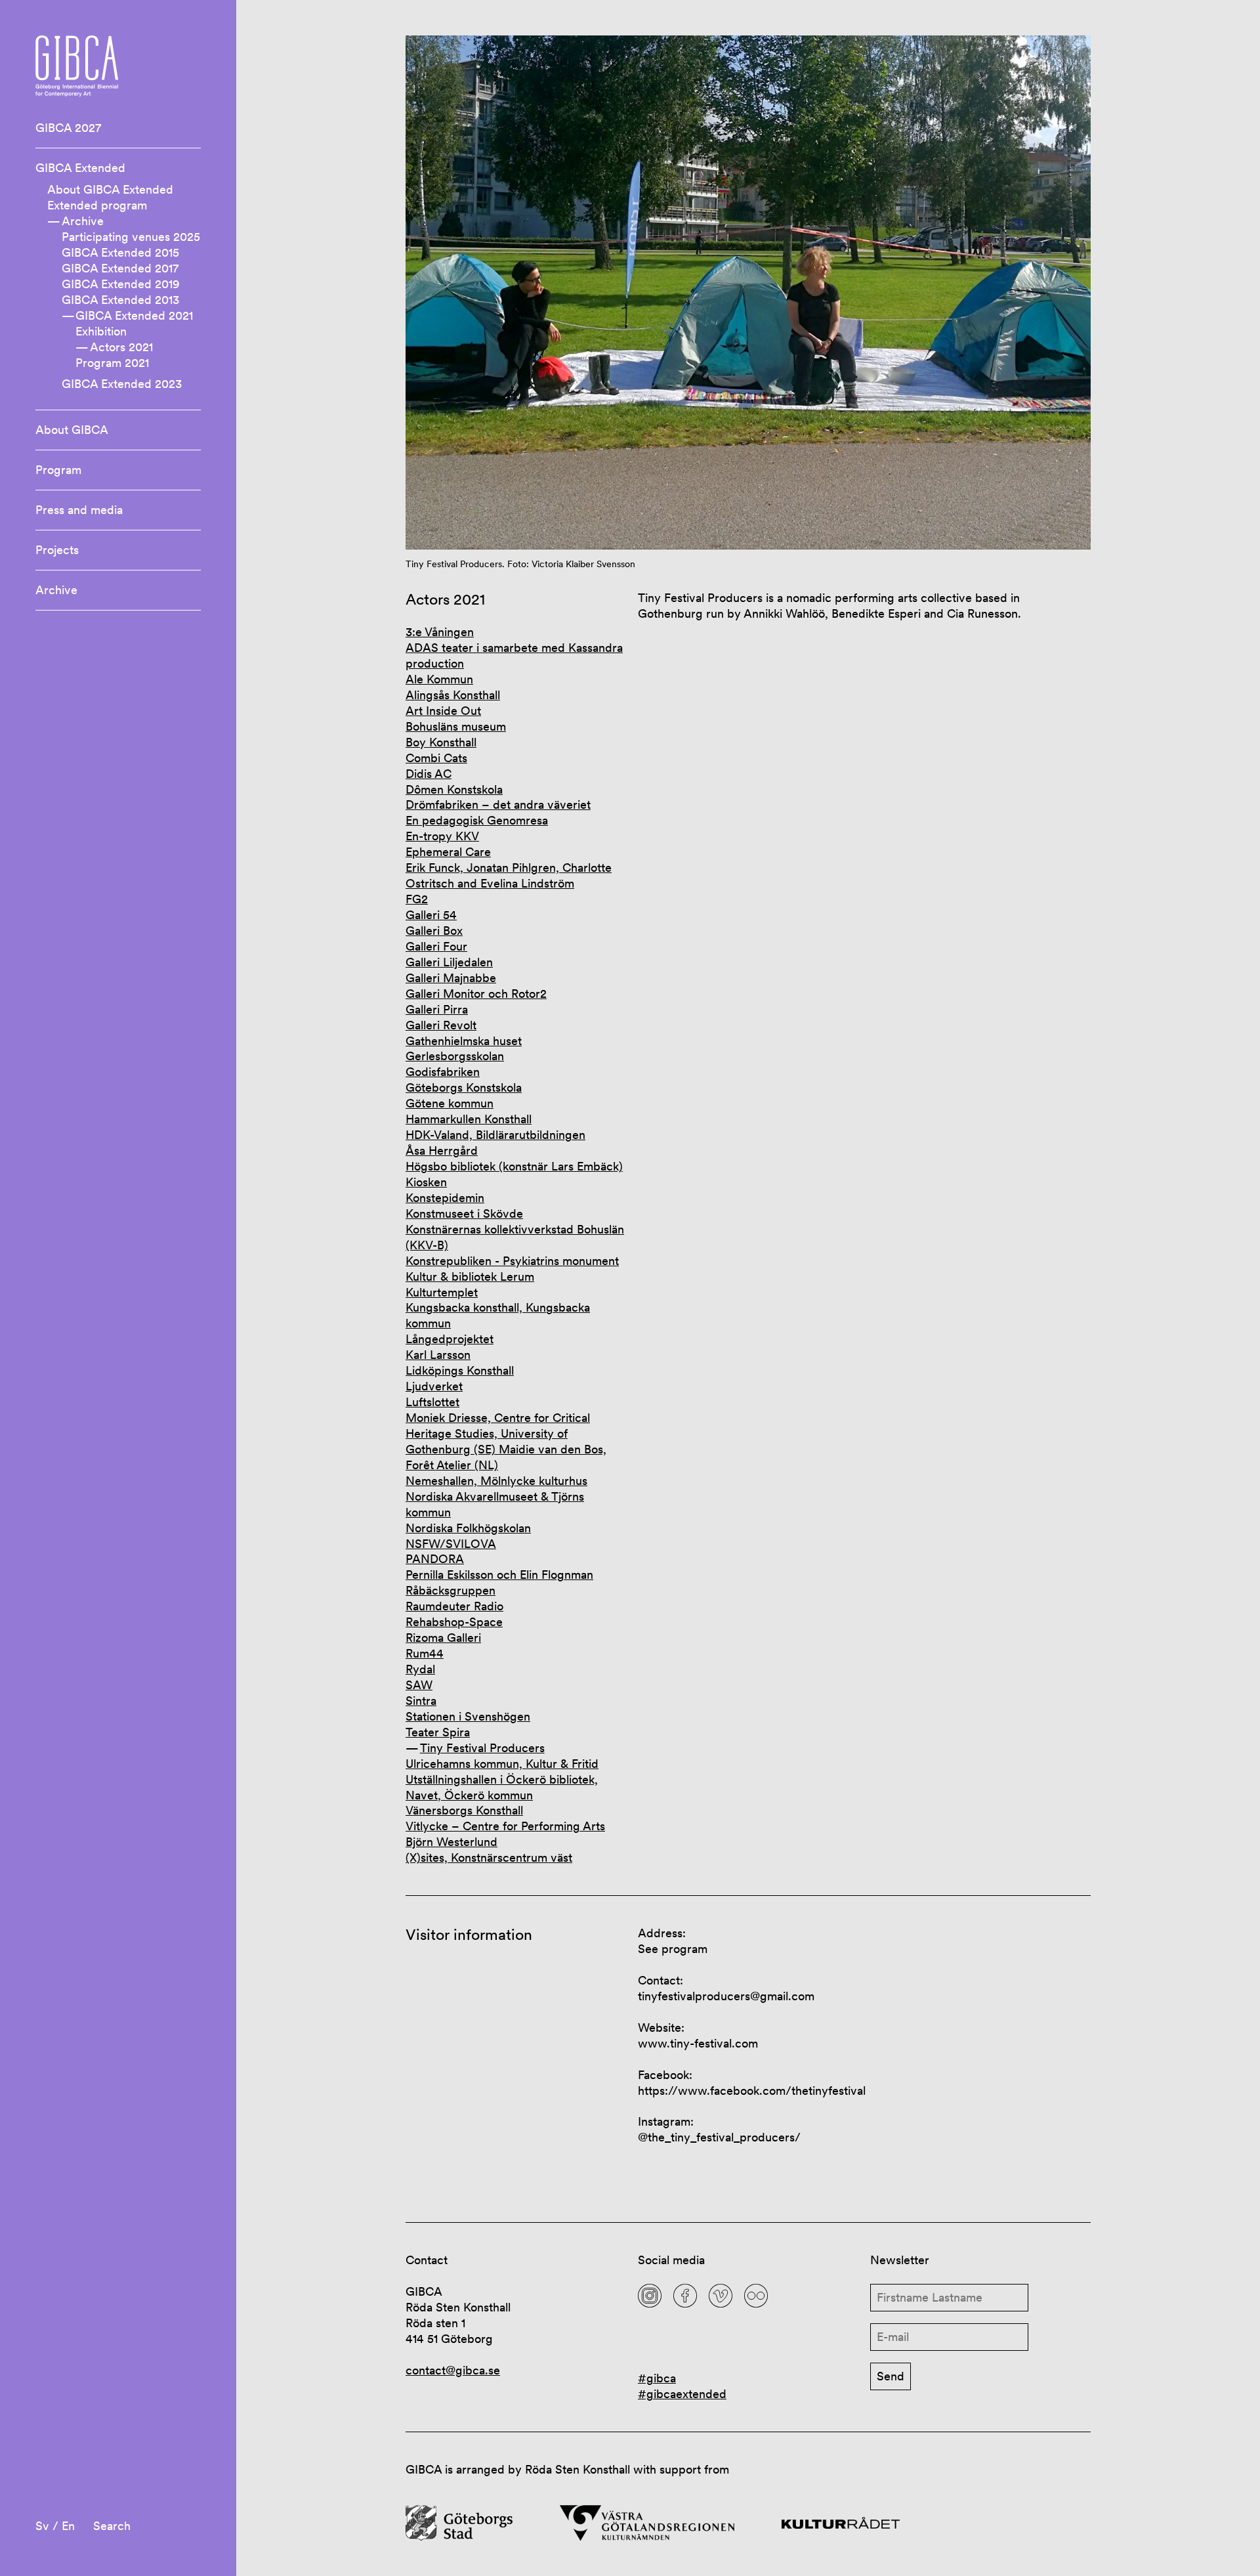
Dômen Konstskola (454, 789)
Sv (42, 2526)
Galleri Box (434, 931)
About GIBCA (72, 430)
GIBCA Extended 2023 (122, 384)
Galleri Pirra (437, 1009)
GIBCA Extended (80, 168)
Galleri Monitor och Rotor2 (476, 994)
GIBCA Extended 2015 (120, 252)
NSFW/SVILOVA (451, 1544)
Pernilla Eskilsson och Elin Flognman (499, 1575)
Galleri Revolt (441, 1025)
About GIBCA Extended (110, 189)
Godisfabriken (443, 1072)
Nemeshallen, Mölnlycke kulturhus (496, 1481)
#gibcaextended (682, 2394)
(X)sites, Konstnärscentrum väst (489, 1857)
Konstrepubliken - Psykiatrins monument (512, 1261)
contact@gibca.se (453, 2370)
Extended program (97, 205)
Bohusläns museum (456, 726)
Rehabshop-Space (454, 1622)
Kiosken (426, 1182)
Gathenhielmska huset (464, 1041)
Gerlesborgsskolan (455, 1056)
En (68, 2526)
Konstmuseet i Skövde (464, 1213)
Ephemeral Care (448, 852)
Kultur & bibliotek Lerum (470, 1277)
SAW (419, 1685)
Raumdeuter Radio (454, 1606)
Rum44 (425, 1653)
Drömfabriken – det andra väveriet (498, 805)
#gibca (657, 2378)
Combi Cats (436, 758)
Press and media (79, 510)
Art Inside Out (443, 711)
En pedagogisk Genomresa (477, 820)
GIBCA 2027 (68, 128)
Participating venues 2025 (131, 237)
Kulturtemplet (442, 1292)
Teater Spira (438, 1732)
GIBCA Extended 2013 (120, 300)
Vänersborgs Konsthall (464, 1810)
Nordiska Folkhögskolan (468, 1528)
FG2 (417, 899)
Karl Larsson (438, 1355)
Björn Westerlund (451, 1842)
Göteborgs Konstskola (464, 1087)
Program (58, 470)
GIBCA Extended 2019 (121, 284)
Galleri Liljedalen (449, 962)
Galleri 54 (431, 915)
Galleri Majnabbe (451, 978)
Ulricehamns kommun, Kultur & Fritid (502, 1764)
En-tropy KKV (442, 836)
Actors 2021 (121, 347)
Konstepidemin (445, 1198)
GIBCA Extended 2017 (120, 268)
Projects (57, 550)
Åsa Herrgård (442, 1150)
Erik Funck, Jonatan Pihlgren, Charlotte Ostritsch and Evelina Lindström (509, 875)
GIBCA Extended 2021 (134, 315)
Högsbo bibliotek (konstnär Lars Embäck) (514, 1166)
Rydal (420, 1669)
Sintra (421, 1701)
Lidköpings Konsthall (460, 1370)
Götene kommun (450, 1103)
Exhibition (101, 331)
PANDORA (435, 1559)
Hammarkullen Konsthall (469, 1119)
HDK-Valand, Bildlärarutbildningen (495, 1135)
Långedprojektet (450, 1339)
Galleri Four (436, 946)
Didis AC (429, 774)
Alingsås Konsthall (453, 695)
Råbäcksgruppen (451, 1590)
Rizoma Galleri (443, 1638)
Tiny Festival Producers (482, 1748)
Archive (83, 221)
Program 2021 (112, 363)
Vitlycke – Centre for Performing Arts (505, 1826)
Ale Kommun (439, 679)
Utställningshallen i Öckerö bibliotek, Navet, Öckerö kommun (502, 1787)
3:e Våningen (440, 632)
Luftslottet (432, 1402)
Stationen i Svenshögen (468, 1716)
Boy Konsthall (441, 742)
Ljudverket (434, 1386)
